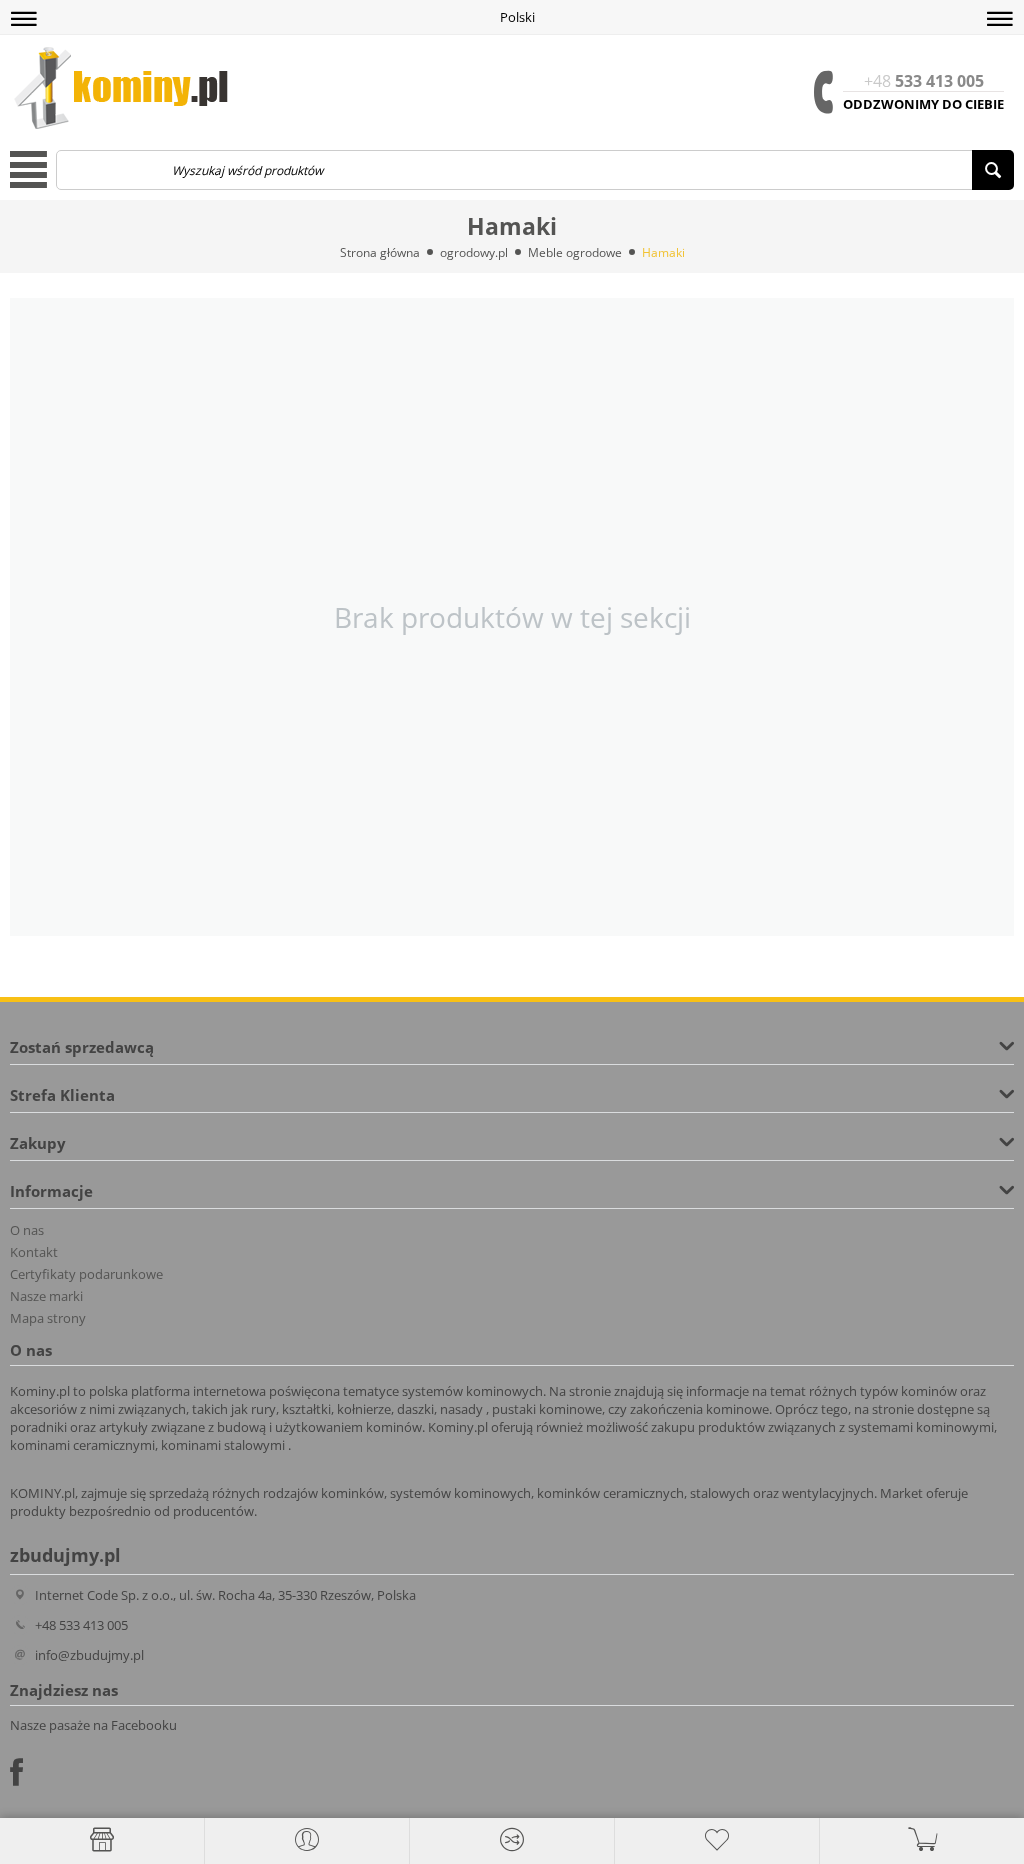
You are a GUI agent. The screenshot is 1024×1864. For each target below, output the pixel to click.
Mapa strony (48, 1318)
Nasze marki (46, 1296)
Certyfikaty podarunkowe (86, 1274)
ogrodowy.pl (474, 252)
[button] (24, 19)
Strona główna (380, 252)
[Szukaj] (993, 170)
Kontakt (34, 1252)
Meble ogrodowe (575, 252)
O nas (27, 1230)
